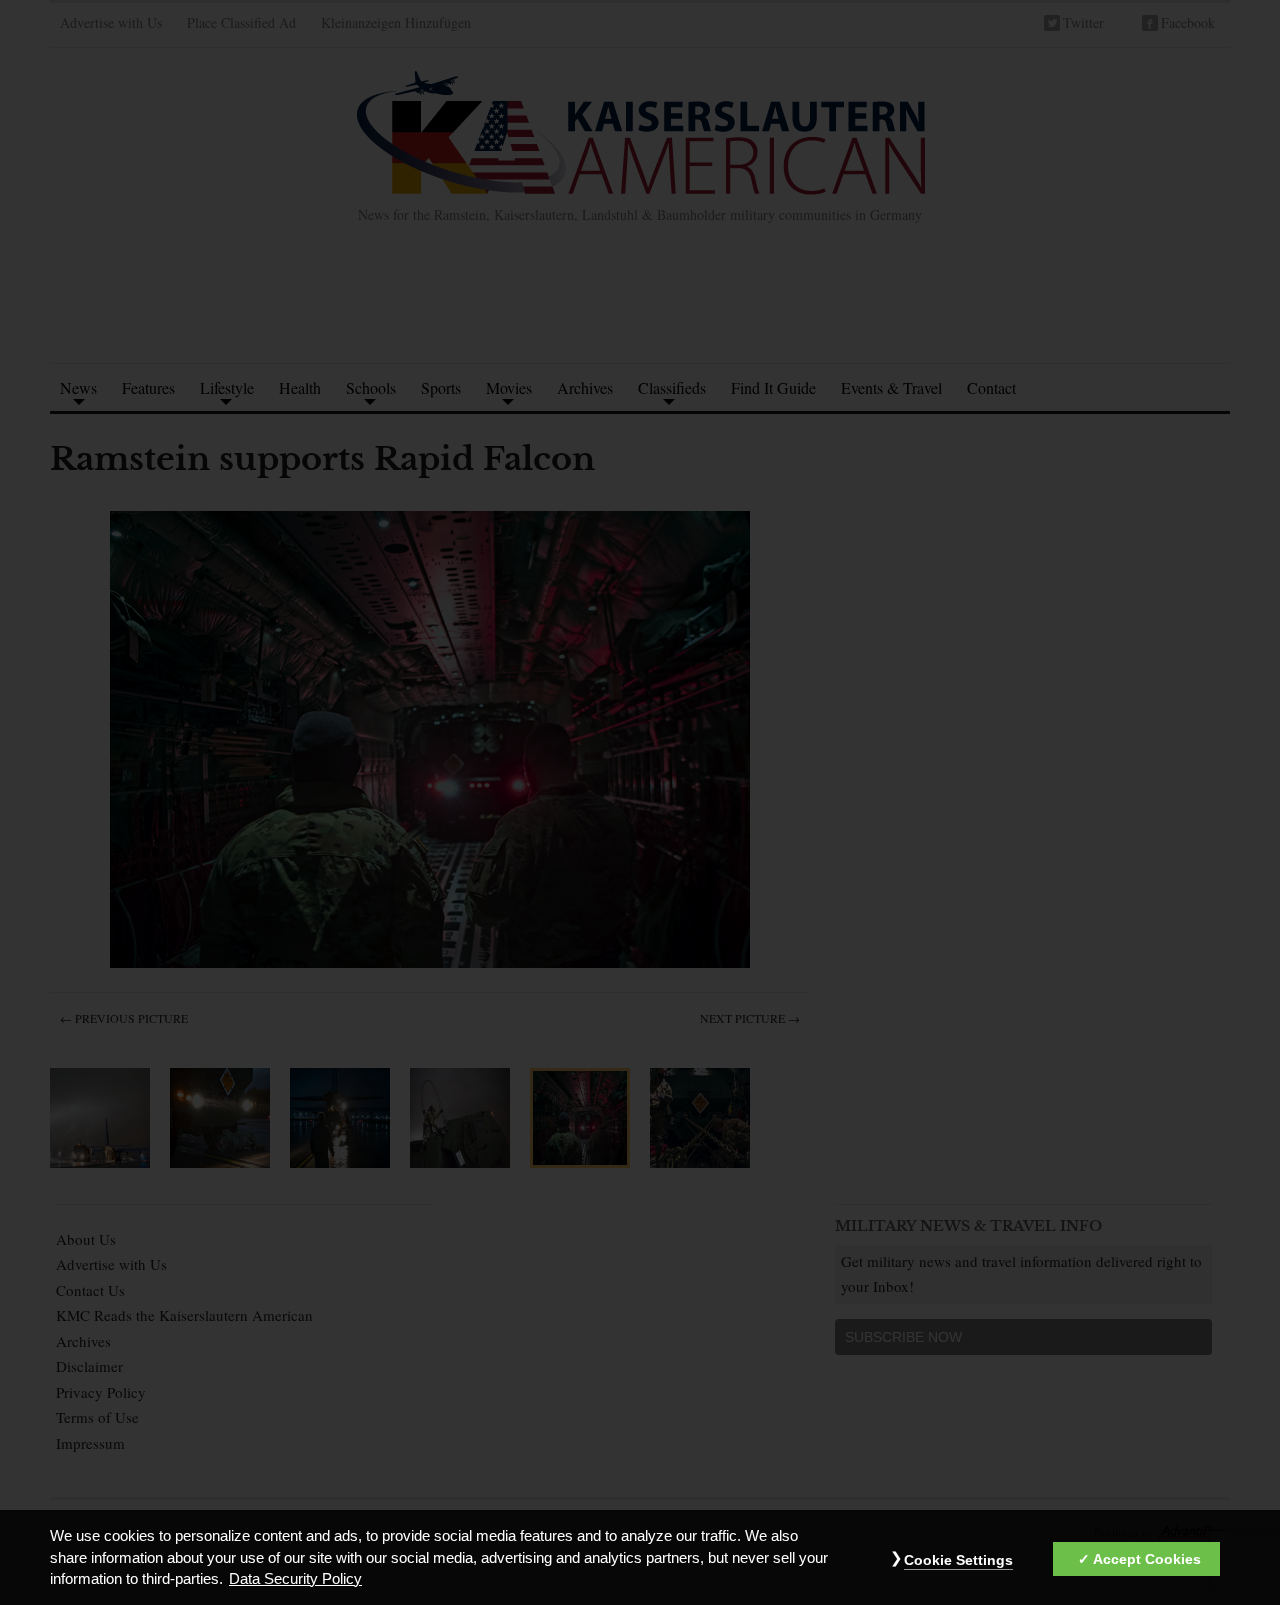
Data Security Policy (295, 1579)
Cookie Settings (958, 1560)
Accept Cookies (1147, 1559)
